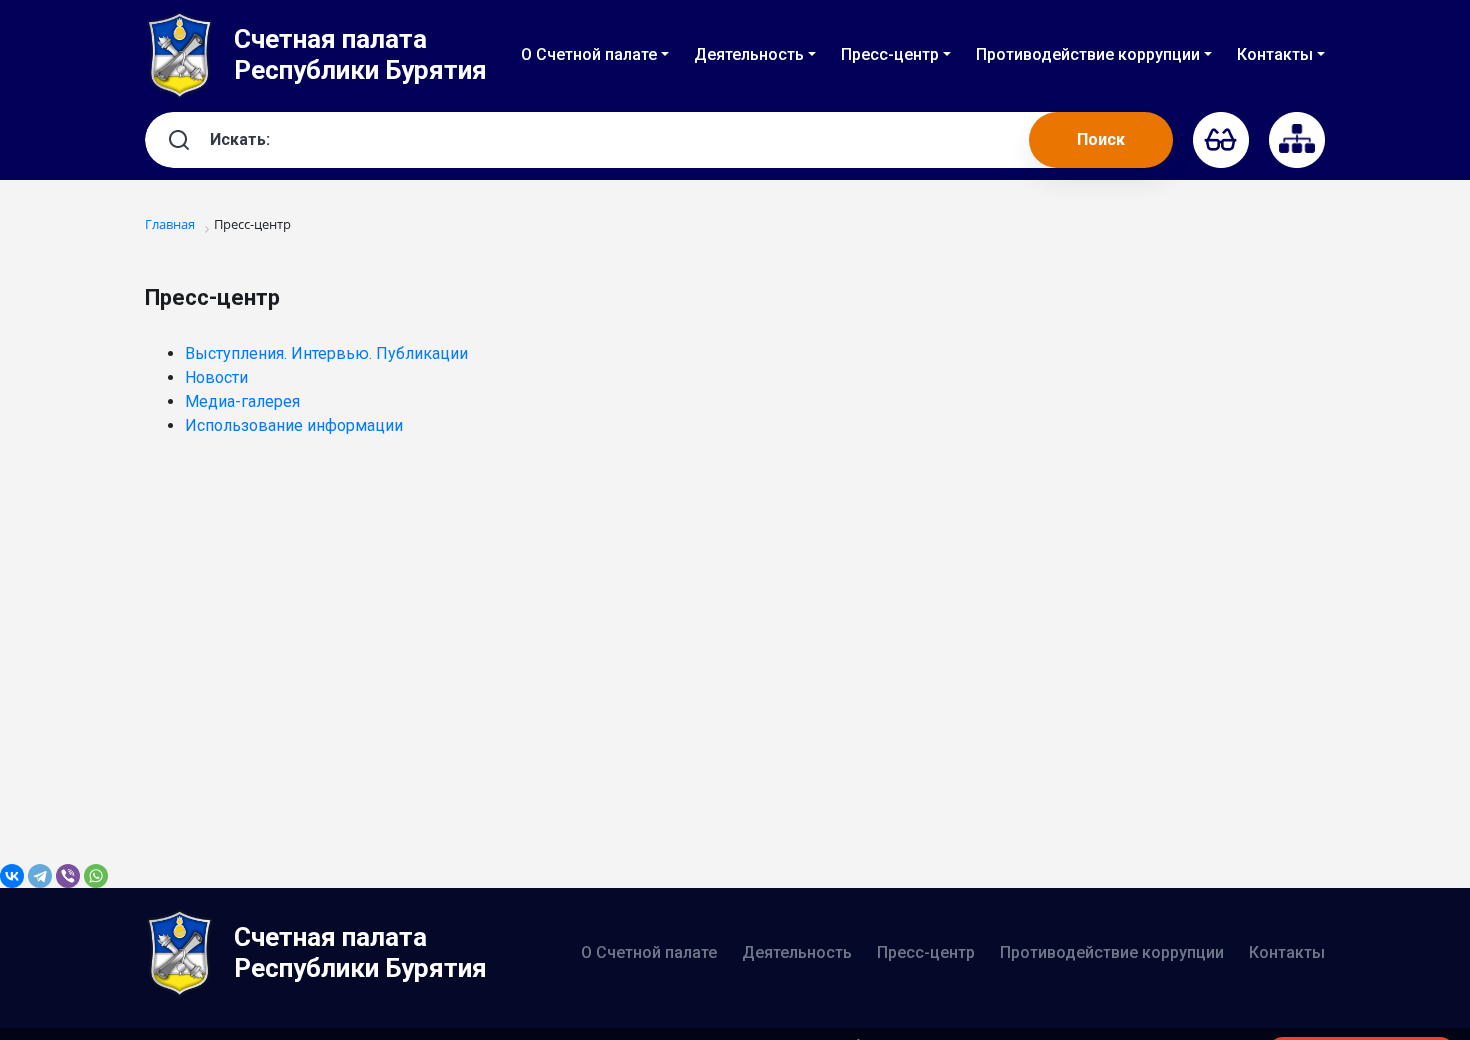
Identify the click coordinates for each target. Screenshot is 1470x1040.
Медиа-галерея (242, 401)
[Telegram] (40, 876)
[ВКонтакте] (12, 876)
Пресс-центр (926, 952)
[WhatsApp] (96, 876)
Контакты (1287, 952)
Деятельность (797, 952)
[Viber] (68, 876)
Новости (216, 377)
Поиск (1101, 139)
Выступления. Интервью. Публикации (326, 353)
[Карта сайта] (1297, 140)
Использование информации (294, 425)
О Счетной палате (649, 952)
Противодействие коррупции (1112, 952)
